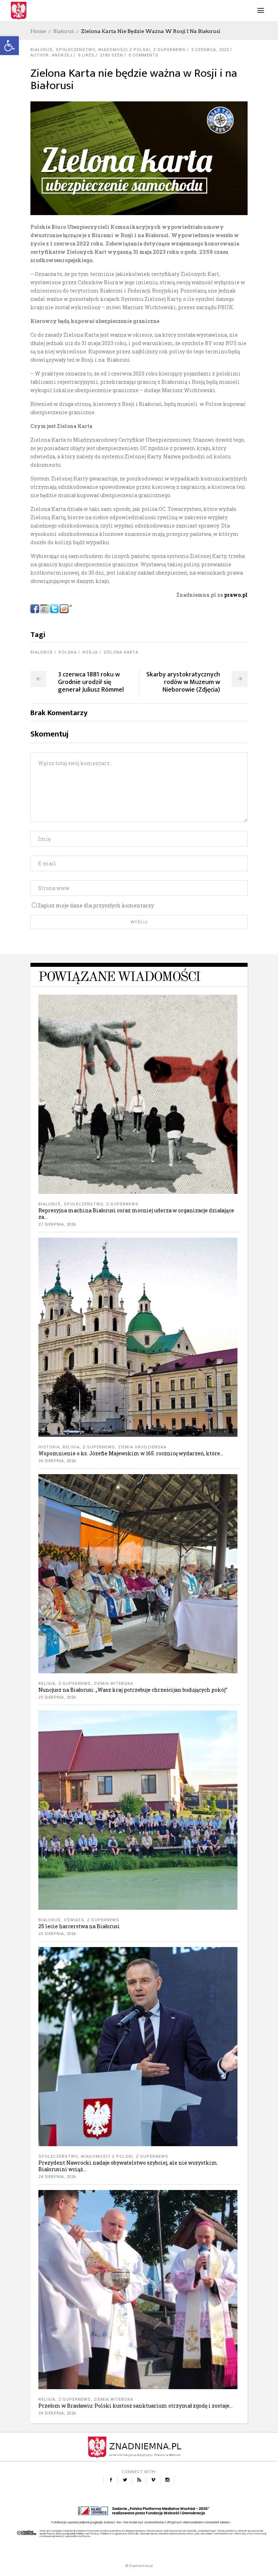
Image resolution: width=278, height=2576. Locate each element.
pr (227, 595)
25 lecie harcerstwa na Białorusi (79, 1926)
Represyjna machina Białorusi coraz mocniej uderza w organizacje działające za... (136, 1214)
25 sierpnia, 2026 (57, 1697)
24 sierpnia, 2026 (57, 2177)
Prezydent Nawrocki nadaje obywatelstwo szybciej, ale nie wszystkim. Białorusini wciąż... (128, 2166)
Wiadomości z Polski (124, 50)
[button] (9, 46)
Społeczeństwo (75, 50)
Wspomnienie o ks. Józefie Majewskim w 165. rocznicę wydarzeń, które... (131, 1453)
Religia (71, 1447)
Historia (49, 1447)
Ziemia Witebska (113, 1684)
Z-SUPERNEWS (169, 50)
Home (38, 31)
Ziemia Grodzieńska (142, 1447)
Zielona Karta (121, 652)
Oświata (74, 1920)
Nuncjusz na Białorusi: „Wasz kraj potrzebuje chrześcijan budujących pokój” (133, 1690)
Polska (68, 652)
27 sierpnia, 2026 (57, 1224)
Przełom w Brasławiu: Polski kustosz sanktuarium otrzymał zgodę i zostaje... (136, 2406)
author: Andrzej (51, 55)
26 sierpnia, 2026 (57, 1461)
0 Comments (144, 55)
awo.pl (239, 595)
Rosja (90, 652)
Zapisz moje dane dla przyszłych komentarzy (96, 905)
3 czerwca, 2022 (210, 50)
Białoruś (64, 31)
